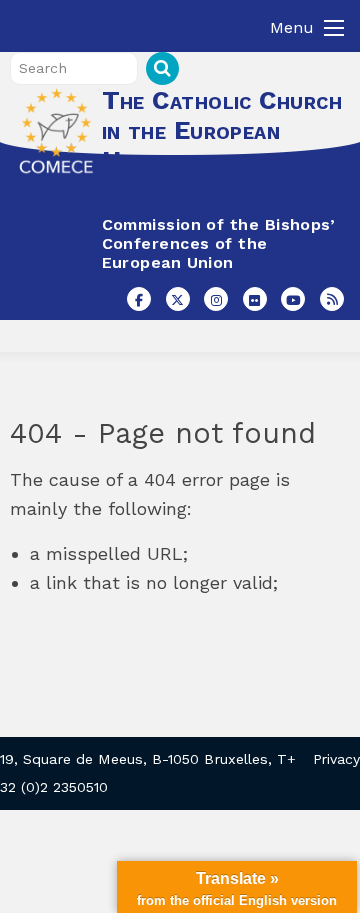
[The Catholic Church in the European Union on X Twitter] (178, 299)
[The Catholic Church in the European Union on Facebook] (139, 299)
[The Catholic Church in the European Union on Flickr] (255, 299)
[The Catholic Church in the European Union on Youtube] (293, 299)
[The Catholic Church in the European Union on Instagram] (216, 299)
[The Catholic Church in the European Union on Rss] (332, 299)
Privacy (336, 759)
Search (162, 68)
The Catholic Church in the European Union (222, 130)
